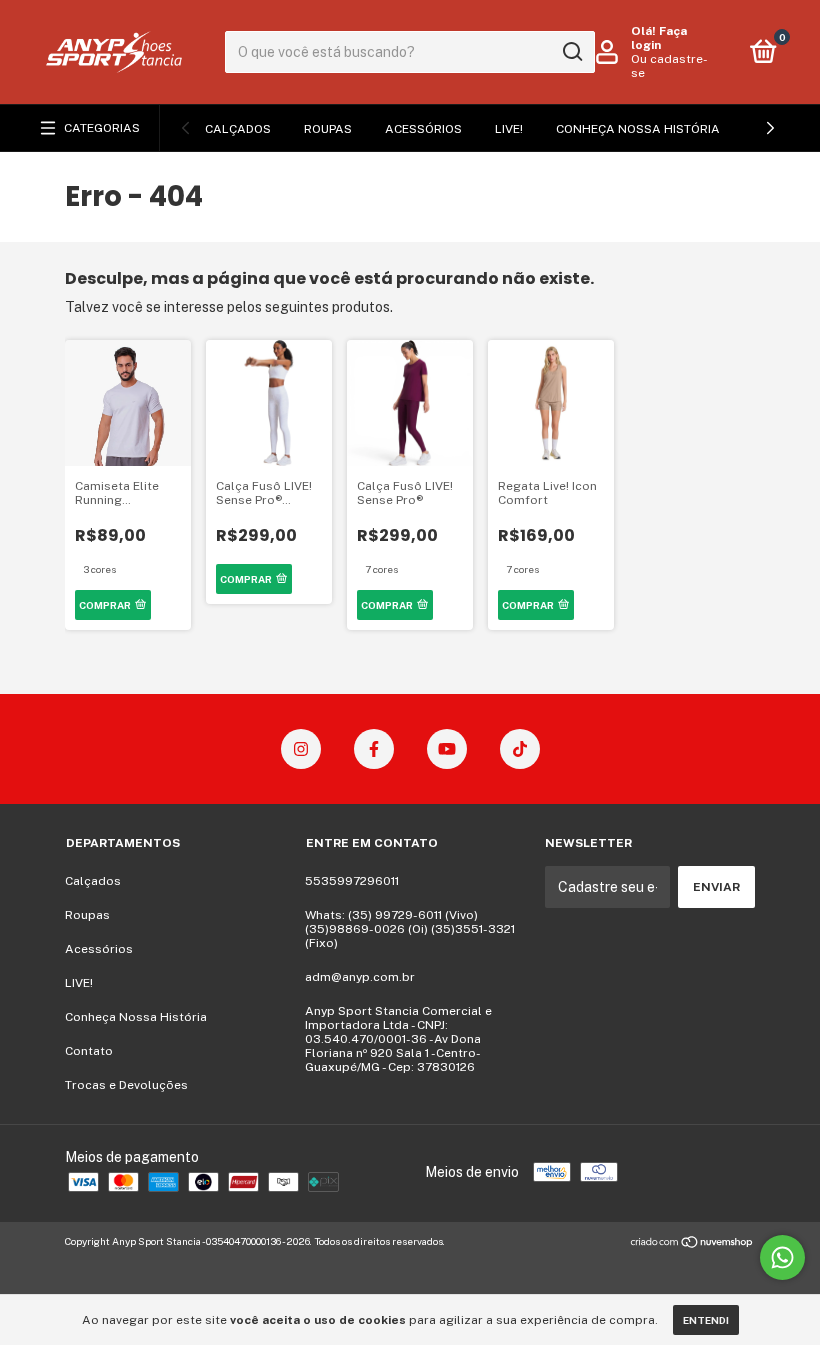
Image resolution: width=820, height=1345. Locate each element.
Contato (89, 1051)
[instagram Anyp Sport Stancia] (301, 749)
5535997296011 (352, 881)
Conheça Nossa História (638, 129)
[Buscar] (571, 52)
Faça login (659, 38)
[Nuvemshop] (692, 1244)
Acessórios (423, 129)
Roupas (328, 129)
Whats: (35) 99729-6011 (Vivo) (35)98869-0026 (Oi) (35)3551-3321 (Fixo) (410, 929)
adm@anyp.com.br (360, 977)
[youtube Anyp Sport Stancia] (447, 749)
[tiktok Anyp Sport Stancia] (520, 749)
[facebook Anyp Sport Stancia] (374, 749)
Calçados (238, 129)
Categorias (102, 128)
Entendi (706, 1320)
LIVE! (509, 129)
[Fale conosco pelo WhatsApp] (782, 1257)
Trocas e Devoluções (126, 1085)
